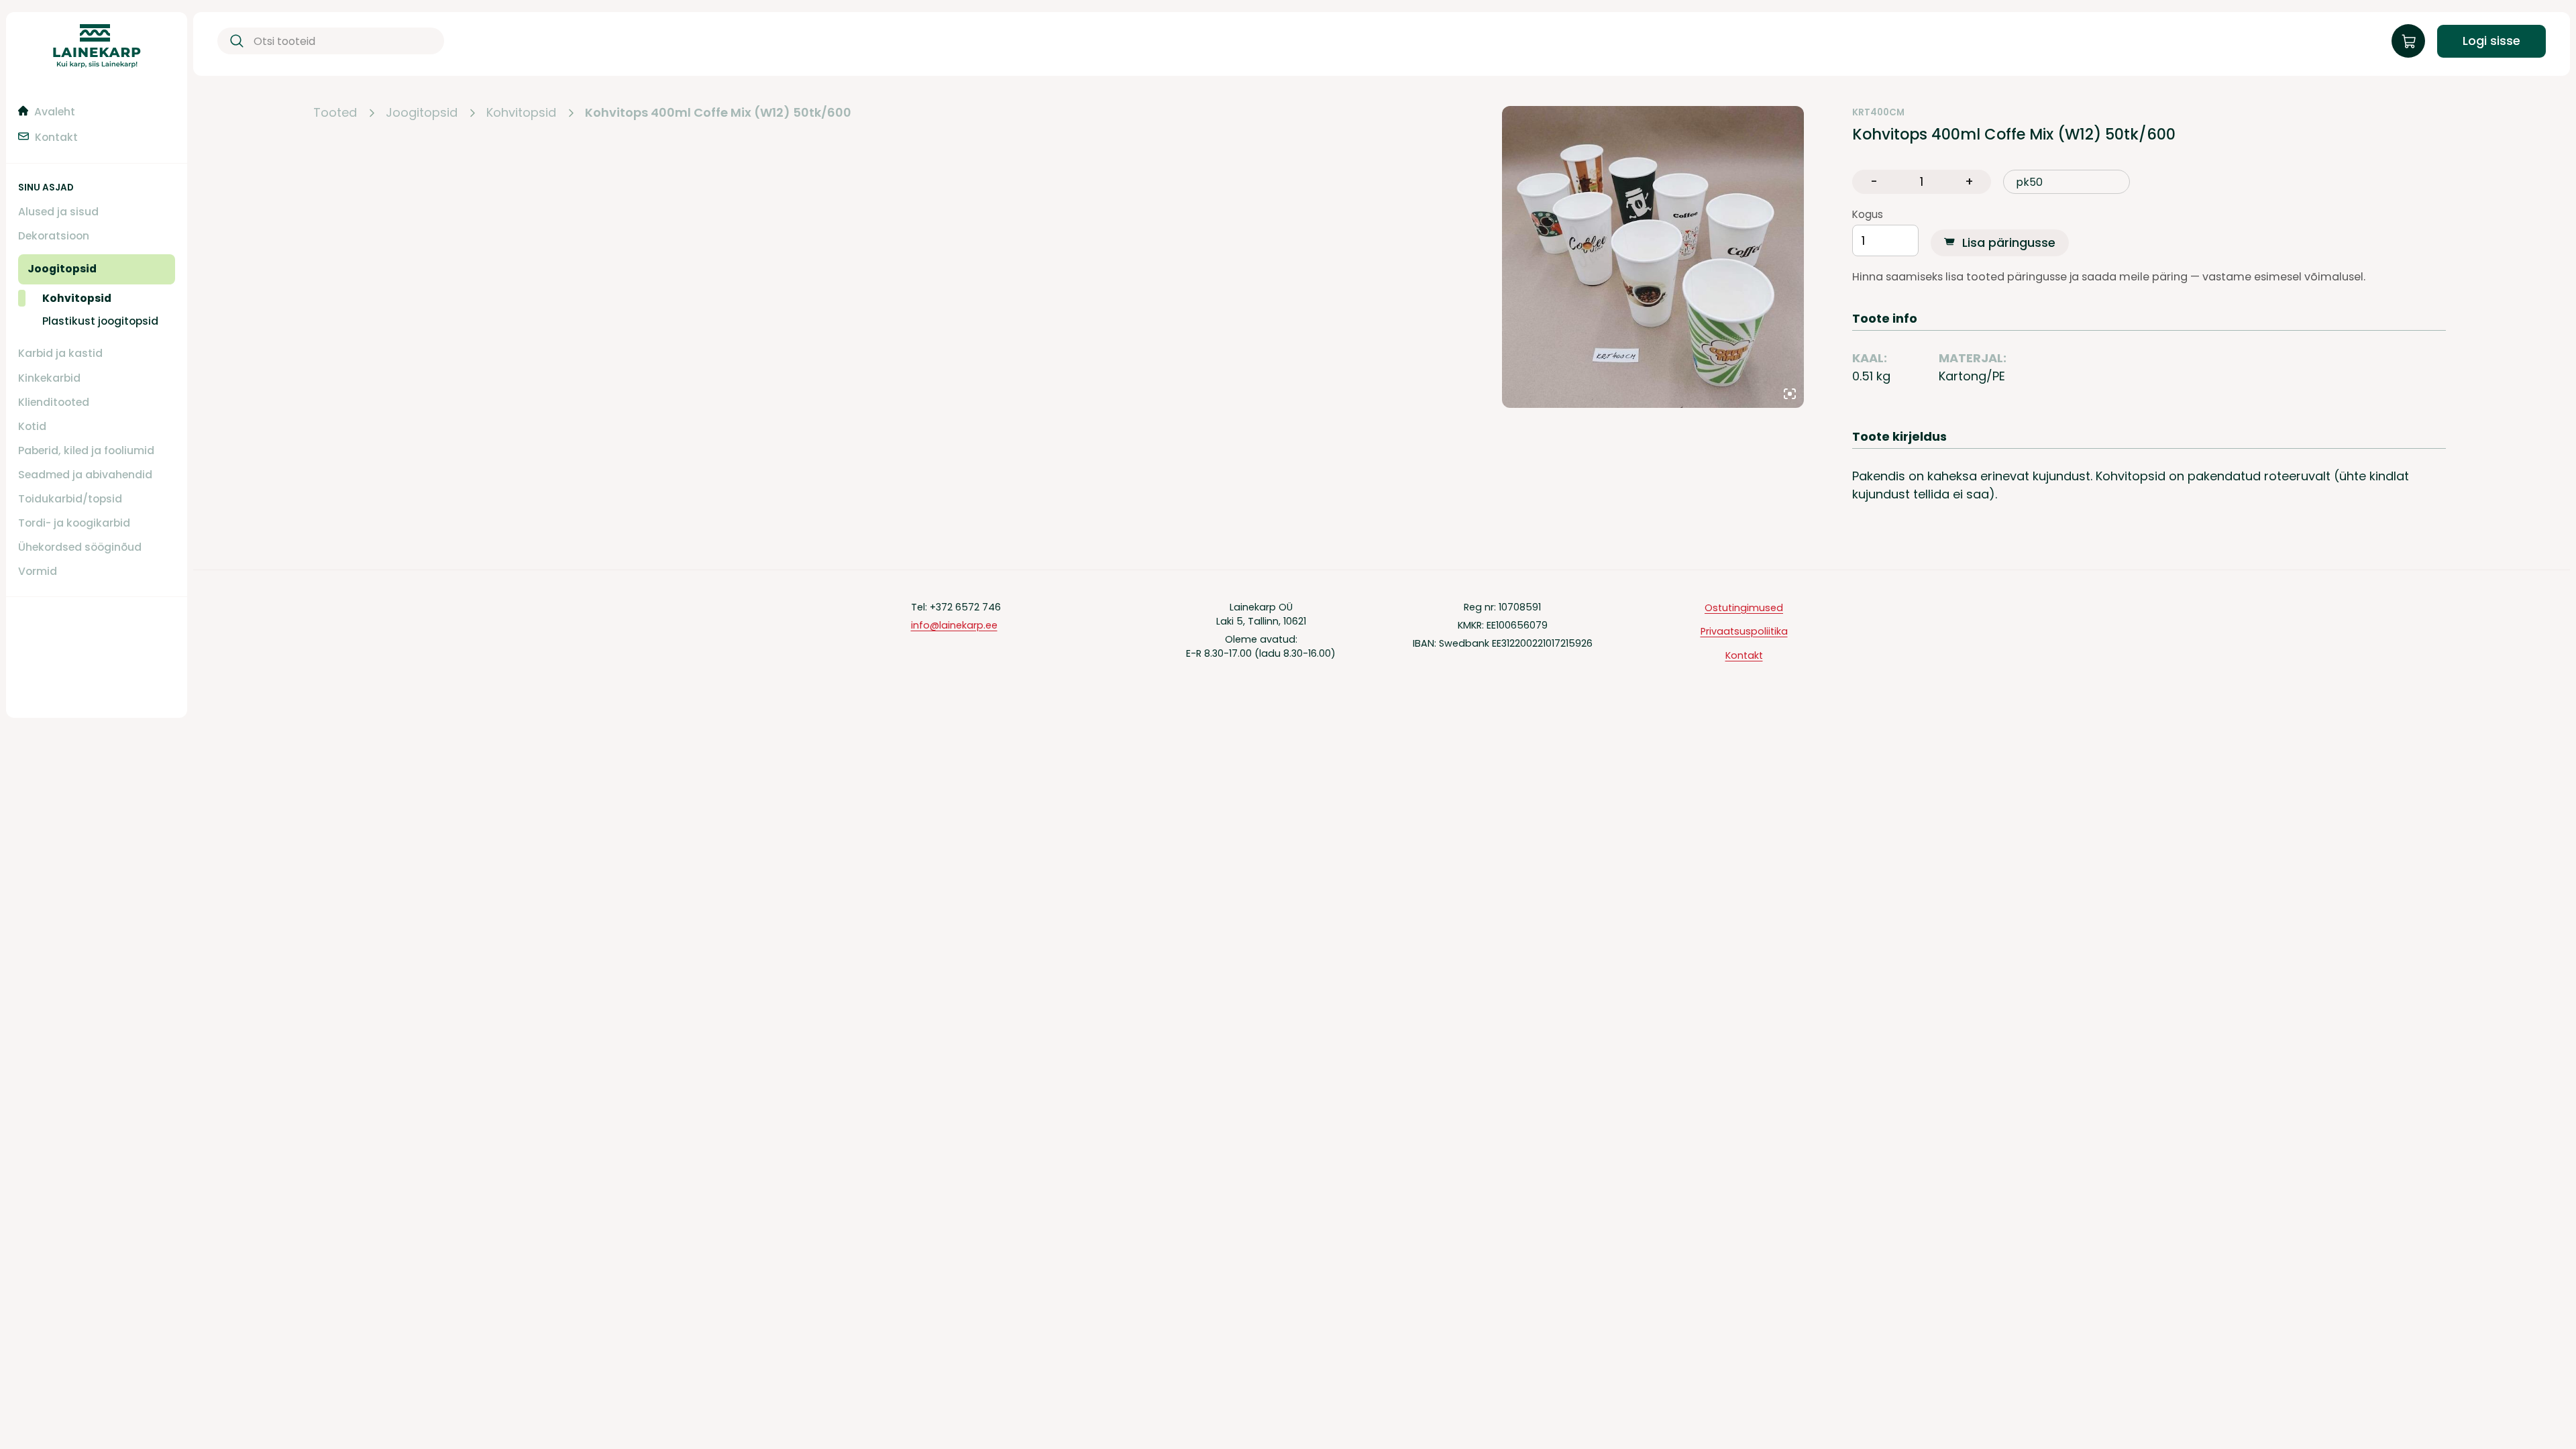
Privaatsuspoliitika (1744, 631)
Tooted (335, 113)
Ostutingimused (1744, 608)
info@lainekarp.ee (954, 625)
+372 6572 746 (965, 607)
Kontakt (1744, 655)
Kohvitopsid (521, 113)
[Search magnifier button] (234, 41)
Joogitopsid (422, 113)
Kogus (1868, 215)
